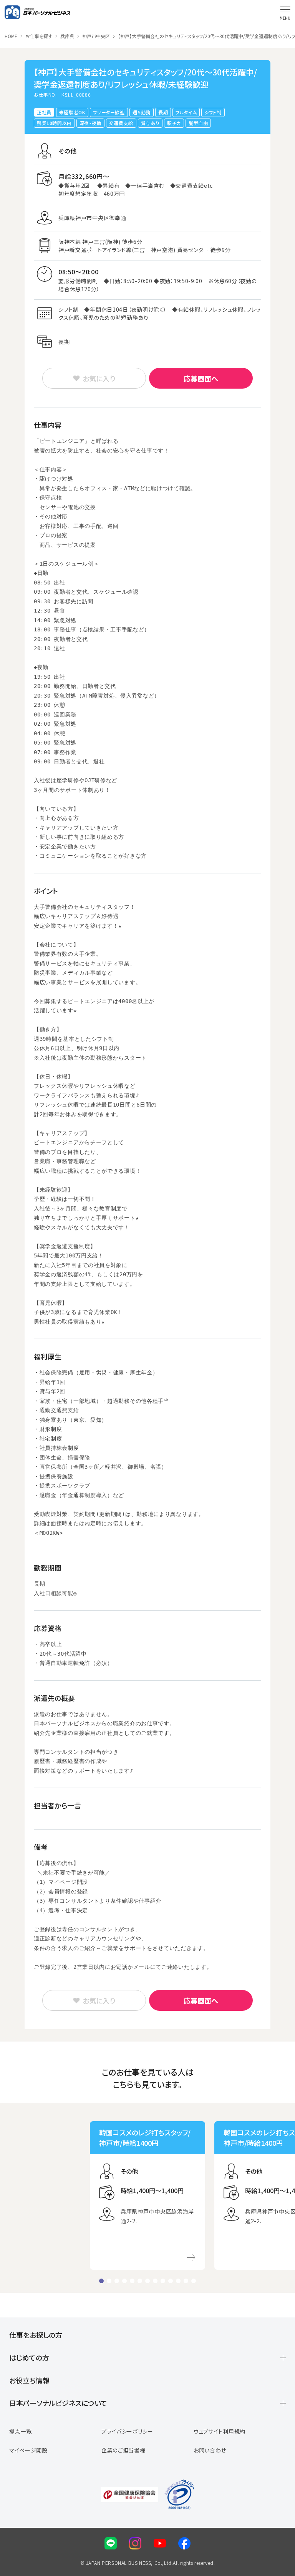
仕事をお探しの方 (36, 2335)
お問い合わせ (210, 2450)
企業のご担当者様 (123, 2450)
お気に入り (99, 378)
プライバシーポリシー (127, 2431)
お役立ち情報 (29, 2380)
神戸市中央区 (96, 36)
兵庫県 (67, 36)
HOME (11, 36)
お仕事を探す (39, 36)
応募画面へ (201, 378)
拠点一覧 (21, 2431)
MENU (285, 18)
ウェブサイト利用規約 (220, 2431)
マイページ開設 (28, 2450)
